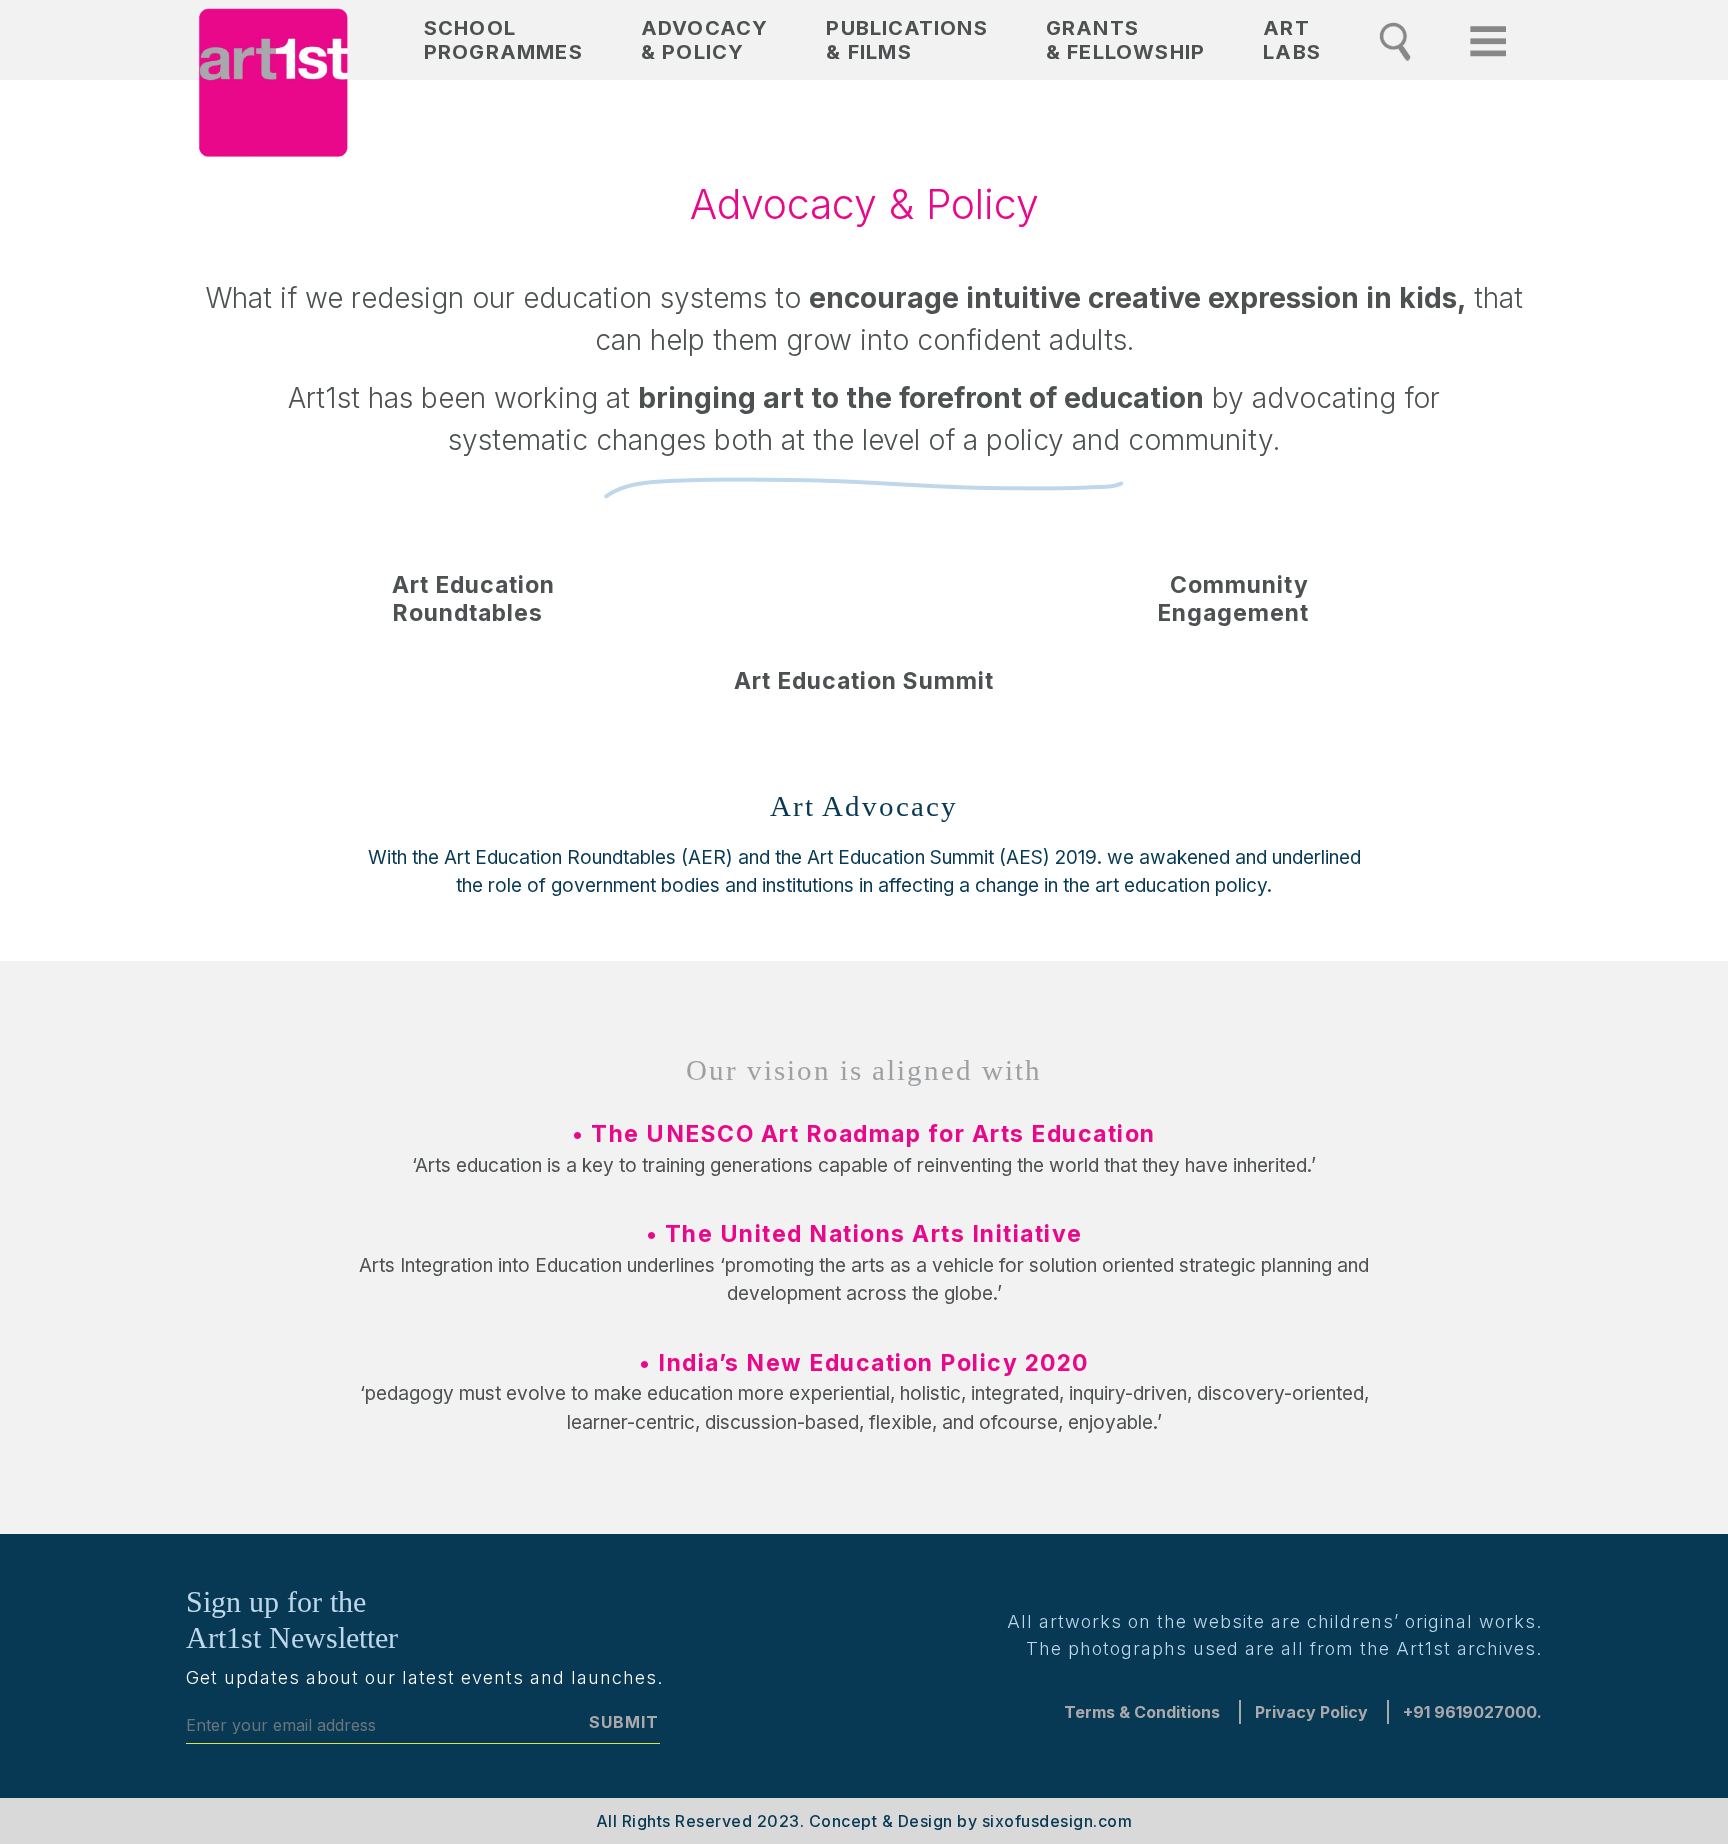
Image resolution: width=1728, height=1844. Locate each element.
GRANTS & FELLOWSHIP (1125, 40)
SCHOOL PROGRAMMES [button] (503, 40)
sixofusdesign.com (1057, 1821)
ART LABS (1292, 40)
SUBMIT (624, 1722)
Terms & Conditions (1142, 1712)
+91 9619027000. (1472, 1712)
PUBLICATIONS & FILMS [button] (906, 40)
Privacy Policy (1311, 1712)
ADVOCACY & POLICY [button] (705, 40)
